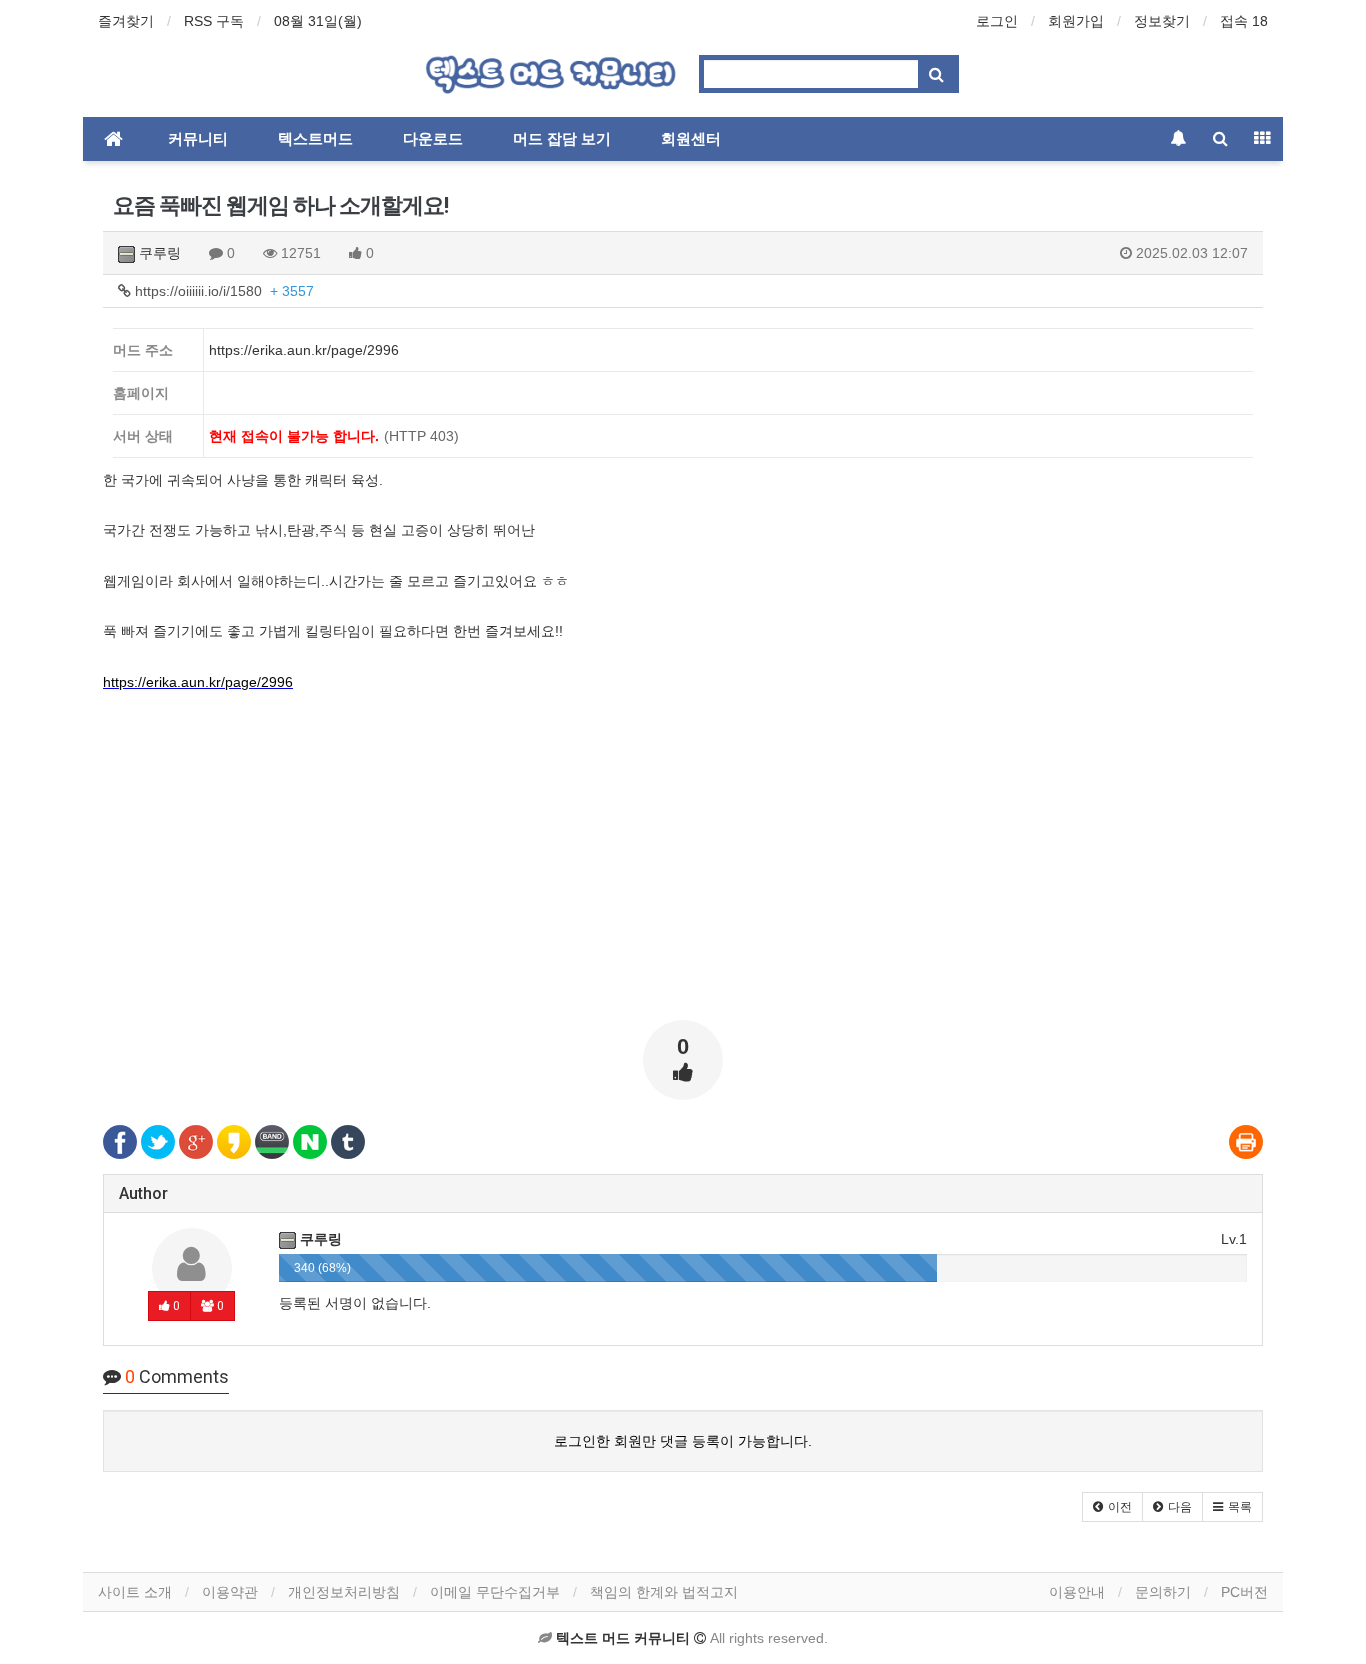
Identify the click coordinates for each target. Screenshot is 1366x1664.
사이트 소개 (135, 1592)
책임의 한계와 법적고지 (664, 1592)
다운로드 (433, 139)
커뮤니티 (198, 139)
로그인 (997, 21)
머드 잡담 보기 (562, 139)
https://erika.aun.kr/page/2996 (198, 682)
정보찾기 (1162, 21)
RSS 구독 (214, 21)
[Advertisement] (683, 865)
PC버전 (1244, 1592)
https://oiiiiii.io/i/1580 (222, 291)
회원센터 (691, 139)
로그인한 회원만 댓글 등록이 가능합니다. (683, 1441)
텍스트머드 (315, 139)
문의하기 (1163, 1592)
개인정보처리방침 (344, 1592)
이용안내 (1077, 1592)
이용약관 (230, 1592)
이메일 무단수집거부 (495, 1592)
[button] (1112, 1507)
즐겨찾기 (126, 21)
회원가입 (1076, 21)
